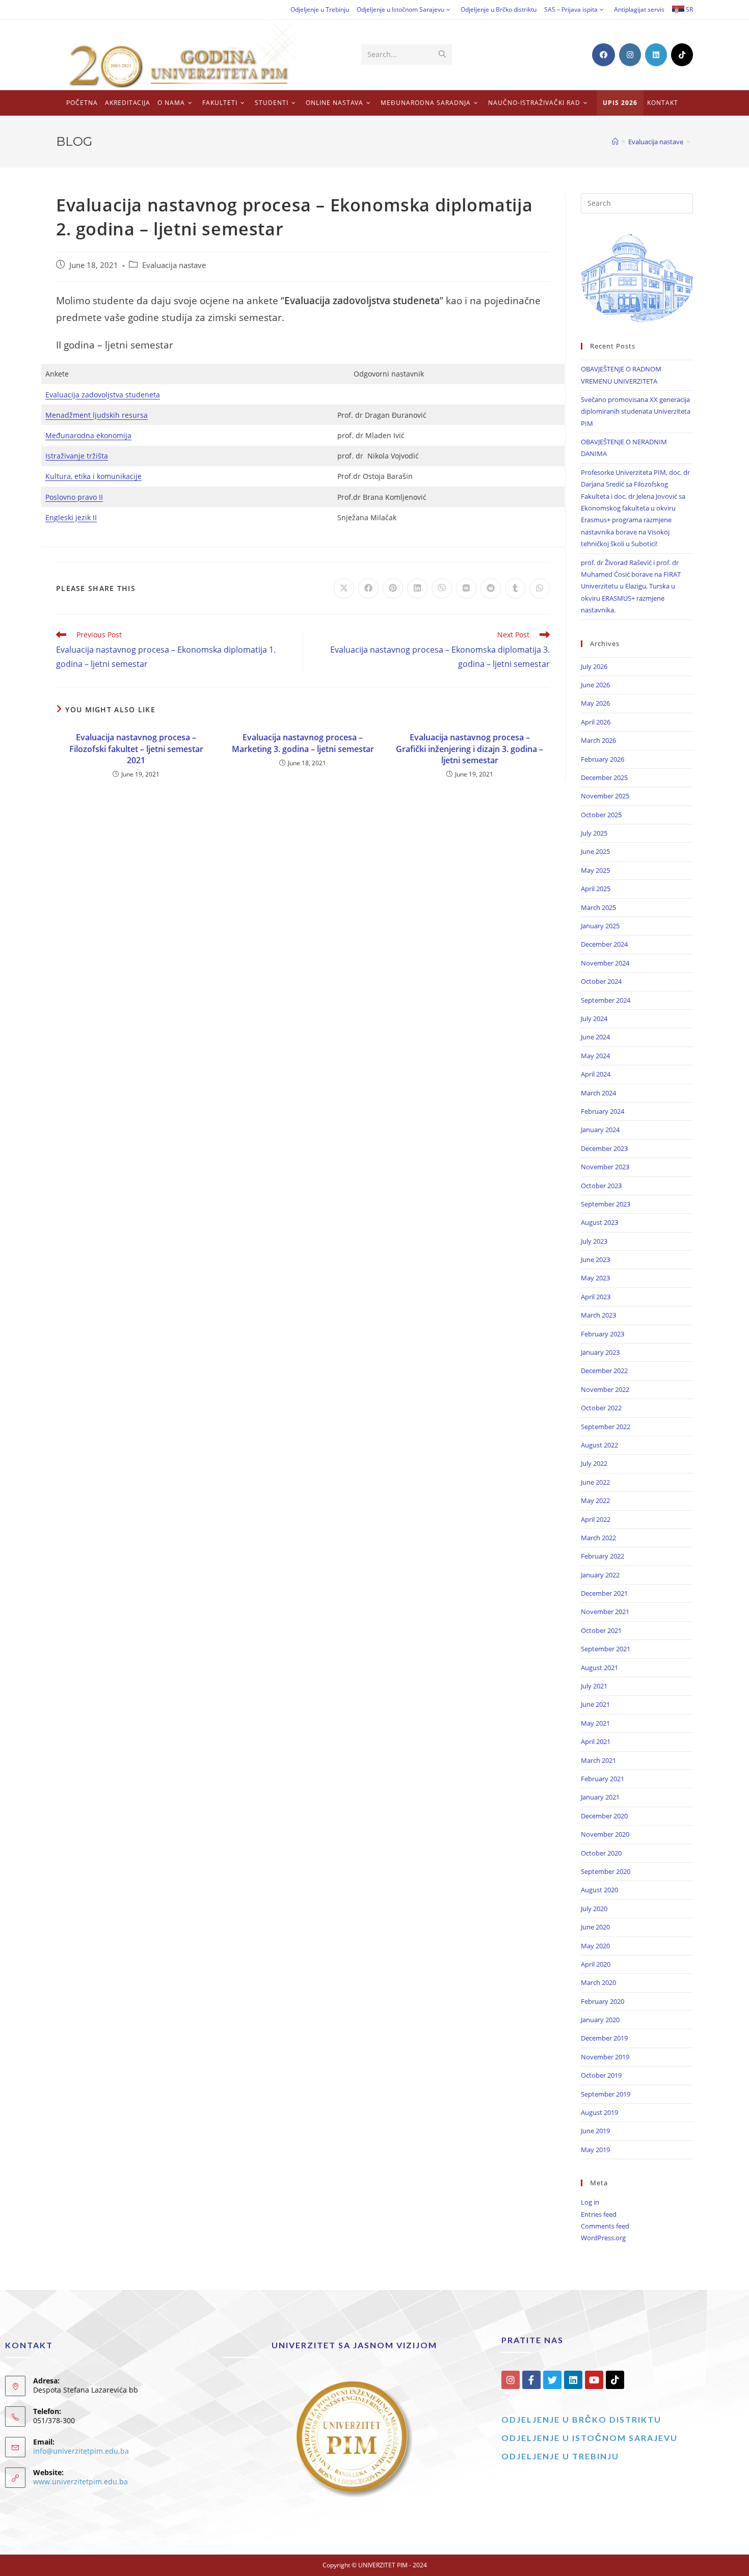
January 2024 (600, 1130)
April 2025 (596, 889)
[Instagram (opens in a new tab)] (630, 55)
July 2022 (594, 1463)
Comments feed (605, 2226)
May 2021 (595, 1723)
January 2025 (600, 926)
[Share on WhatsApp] (540, 588)
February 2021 (603, 1779)
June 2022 (595, 1482)
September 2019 (606, 2094)
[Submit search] (442, 55)
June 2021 (595, 1704)
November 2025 (605, 796)
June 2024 (595, 1037)
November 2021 (605, 1612)
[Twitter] (552, 2380)
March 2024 (598, 1093)
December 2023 (604, 1148)
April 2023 (596, 1297)
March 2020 (598, 1982)
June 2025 (595, 851)
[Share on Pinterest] (393, 588)
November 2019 (605, 2057)
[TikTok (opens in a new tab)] (682, 55)
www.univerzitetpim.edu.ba (81, 2481)
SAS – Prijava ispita (571, 9)
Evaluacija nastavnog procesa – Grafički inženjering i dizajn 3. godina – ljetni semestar (470, 749)
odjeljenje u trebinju (560, 2456)
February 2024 (603, 1111)
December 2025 (604, 777)
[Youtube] (594, 2380)
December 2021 (604, 1593)
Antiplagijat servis (639, 9)
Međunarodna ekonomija (88, 435)
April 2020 (596, 1964)
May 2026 (595, 703)
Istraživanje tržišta (77, 456)
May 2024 (595, 1056)
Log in (590, 2202)
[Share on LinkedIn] (417, 588)
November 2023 (605, 1167)
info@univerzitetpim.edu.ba (81, 2451)
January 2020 (600, 2020)
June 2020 (595, 1927)
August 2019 (599, 2112)
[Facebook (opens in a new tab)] (604, 55)
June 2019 (595, 2131)
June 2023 (595, 1259)
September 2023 (606, 1204)
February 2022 (603, 1556)
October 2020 (601, 1853)
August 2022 (599, 1445)
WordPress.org (603, 2238)
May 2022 (595, 1500)
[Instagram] (511, 2380)
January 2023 (600, 1352)
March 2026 (598, 740)
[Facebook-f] (531, 2380)
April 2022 (596, 1519)
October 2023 (601, 1186)
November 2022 (605, 1389)
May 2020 (595, 1946)
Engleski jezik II (71, 517)
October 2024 (601, 981)
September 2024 (606, 1000)
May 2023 (595, 1278)
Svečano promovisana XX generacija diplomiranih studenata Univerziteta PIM (636, 411)
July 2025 (594, 833)
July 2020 (594, 1909)
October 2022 (601, 1408)
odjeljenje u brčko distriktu (581, 2419)
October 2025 (601, 815)
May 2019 (595, 2150)
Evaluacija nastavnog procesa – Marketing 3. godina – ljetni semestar (303, 743)
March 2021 (598, 1760)
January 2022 (600, 1575)
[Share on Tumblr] (515, 588)
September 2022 (606, 1427)
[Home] (615, 142)
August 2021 (599, 1668)
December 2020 (604, 1816)
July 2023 (594, 1241)
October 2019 (601, 2075)
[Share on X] (344, 588)
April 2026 (596, 722)
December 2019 (604, 2038)
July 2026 (594, 666)
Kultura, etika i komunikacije (93, 476)
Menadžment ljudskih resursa (97, 415)
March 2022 (598, 1538)
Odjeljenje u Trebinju (320, 9)
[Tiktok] (615, 2380)
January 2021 (600, 1797)
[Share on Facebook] (368, 588)
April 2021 (596, 1741)
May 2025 (595, 870)
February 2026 (603, 759)
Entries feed (599, 2214)
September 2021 (606, 1649)
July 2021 (594, 1686)
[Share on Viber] (442, 588)
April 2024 (596, 1074)
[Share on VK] (466, 588)
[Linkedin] (573, 2380)
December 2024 (604, 944)
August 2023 (599, 1222)
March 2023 (598, 1315)
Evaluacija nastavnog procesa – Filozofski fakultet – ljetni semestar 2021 (136, 749)
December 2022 (604, 1371)
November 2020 (605, 1834)
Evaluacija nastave (174, 265)
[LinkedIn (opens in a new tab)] (656, 55)
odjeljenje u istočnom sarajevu (590, 2438)
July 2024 (594, 1018)
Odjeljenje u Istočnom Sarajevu (400, 9)
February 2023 (603, 1334)
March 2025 (598, 907)
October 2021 (601, 1630)
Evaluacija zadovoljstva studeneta (103, 395)
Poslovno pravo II (74, 497)
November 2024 (605, 963)
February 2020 (603, 2001)
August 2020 (599, 1890)
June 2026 (595, 685)
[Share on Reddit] (491, 588)
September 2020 (606, 1871)
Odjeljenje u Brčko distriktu (499, 9)
